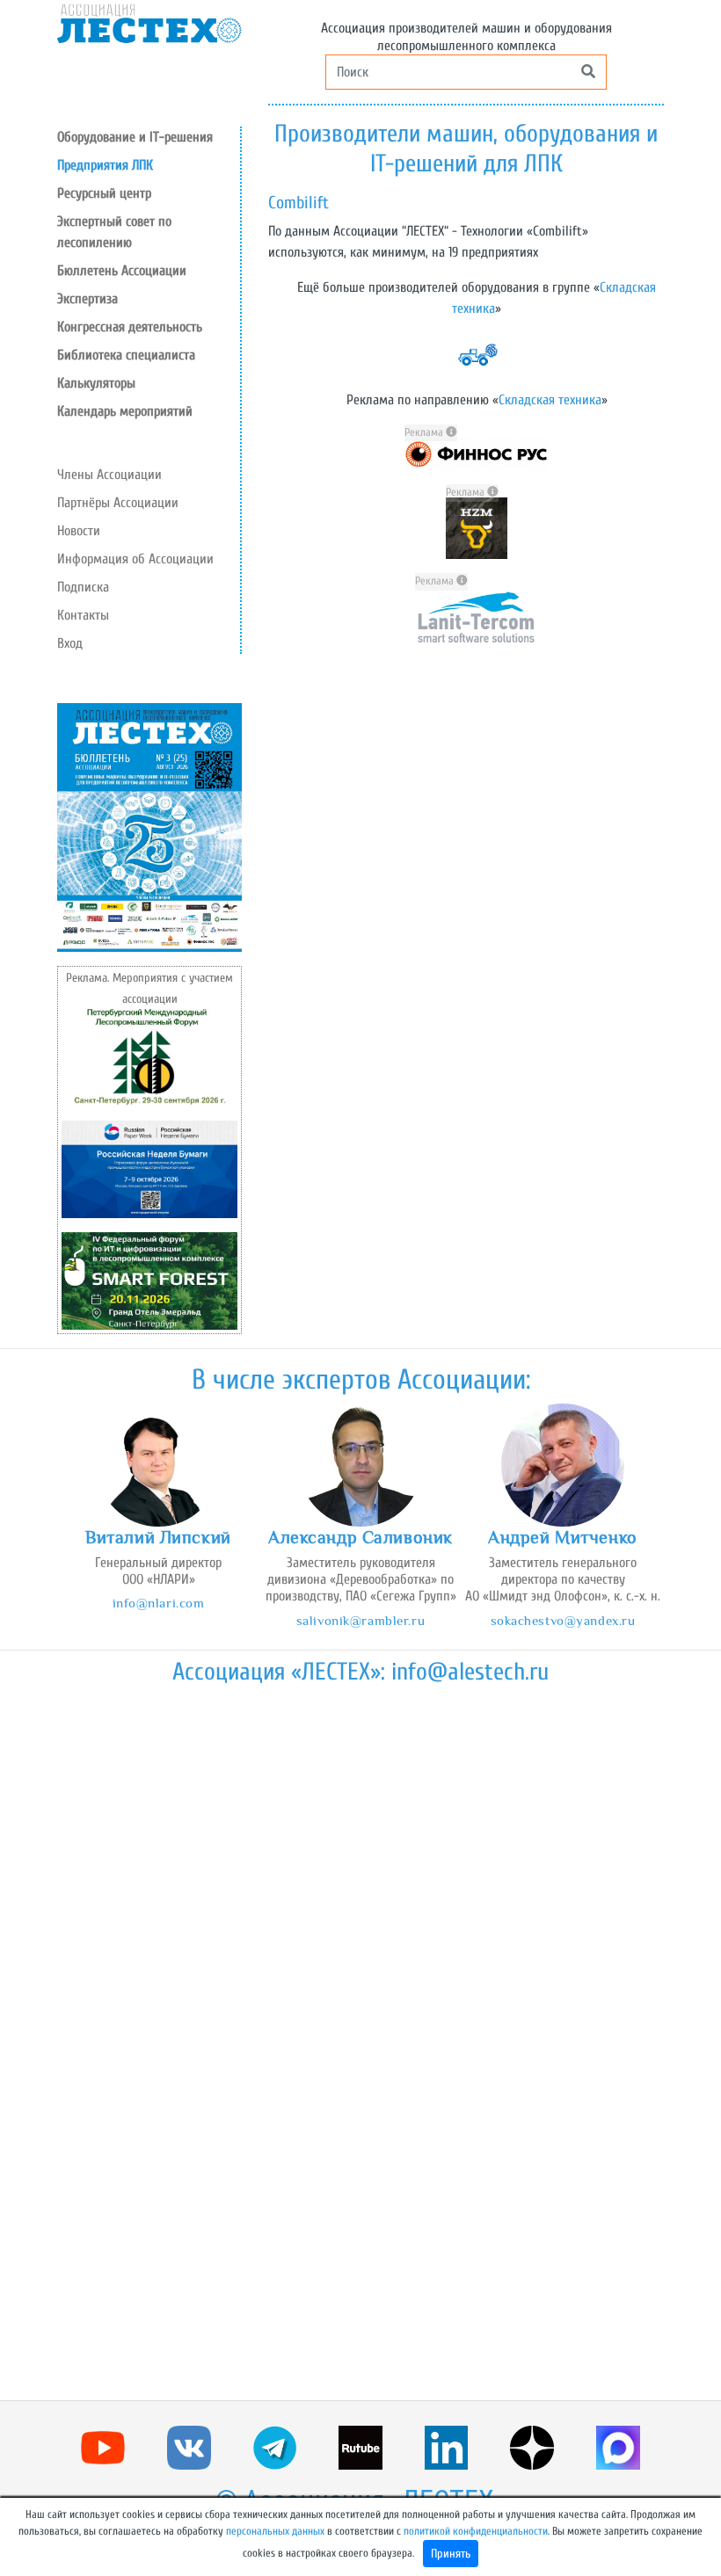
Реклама (425, 432)
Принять (451, 2554)
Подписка (83, 587)
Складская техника (550, 400)
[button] (149, 193)
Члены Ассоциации (109, 475)
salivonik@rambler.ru (360, 1620)
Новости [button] (79, 531)
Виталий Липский (158, 1537)
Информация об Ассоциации (135, 559)
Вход (70, 643)
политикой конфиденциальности (476, 2531)
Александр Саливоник (360, 1537)
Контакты (83, 615)
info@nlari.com (159, 1603)
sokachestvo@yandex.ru (563, 1620)
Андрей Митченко (563, 1537)
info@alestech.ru (470, 1672)
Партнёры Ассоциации (118, 503)
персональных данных (275, 2531)
